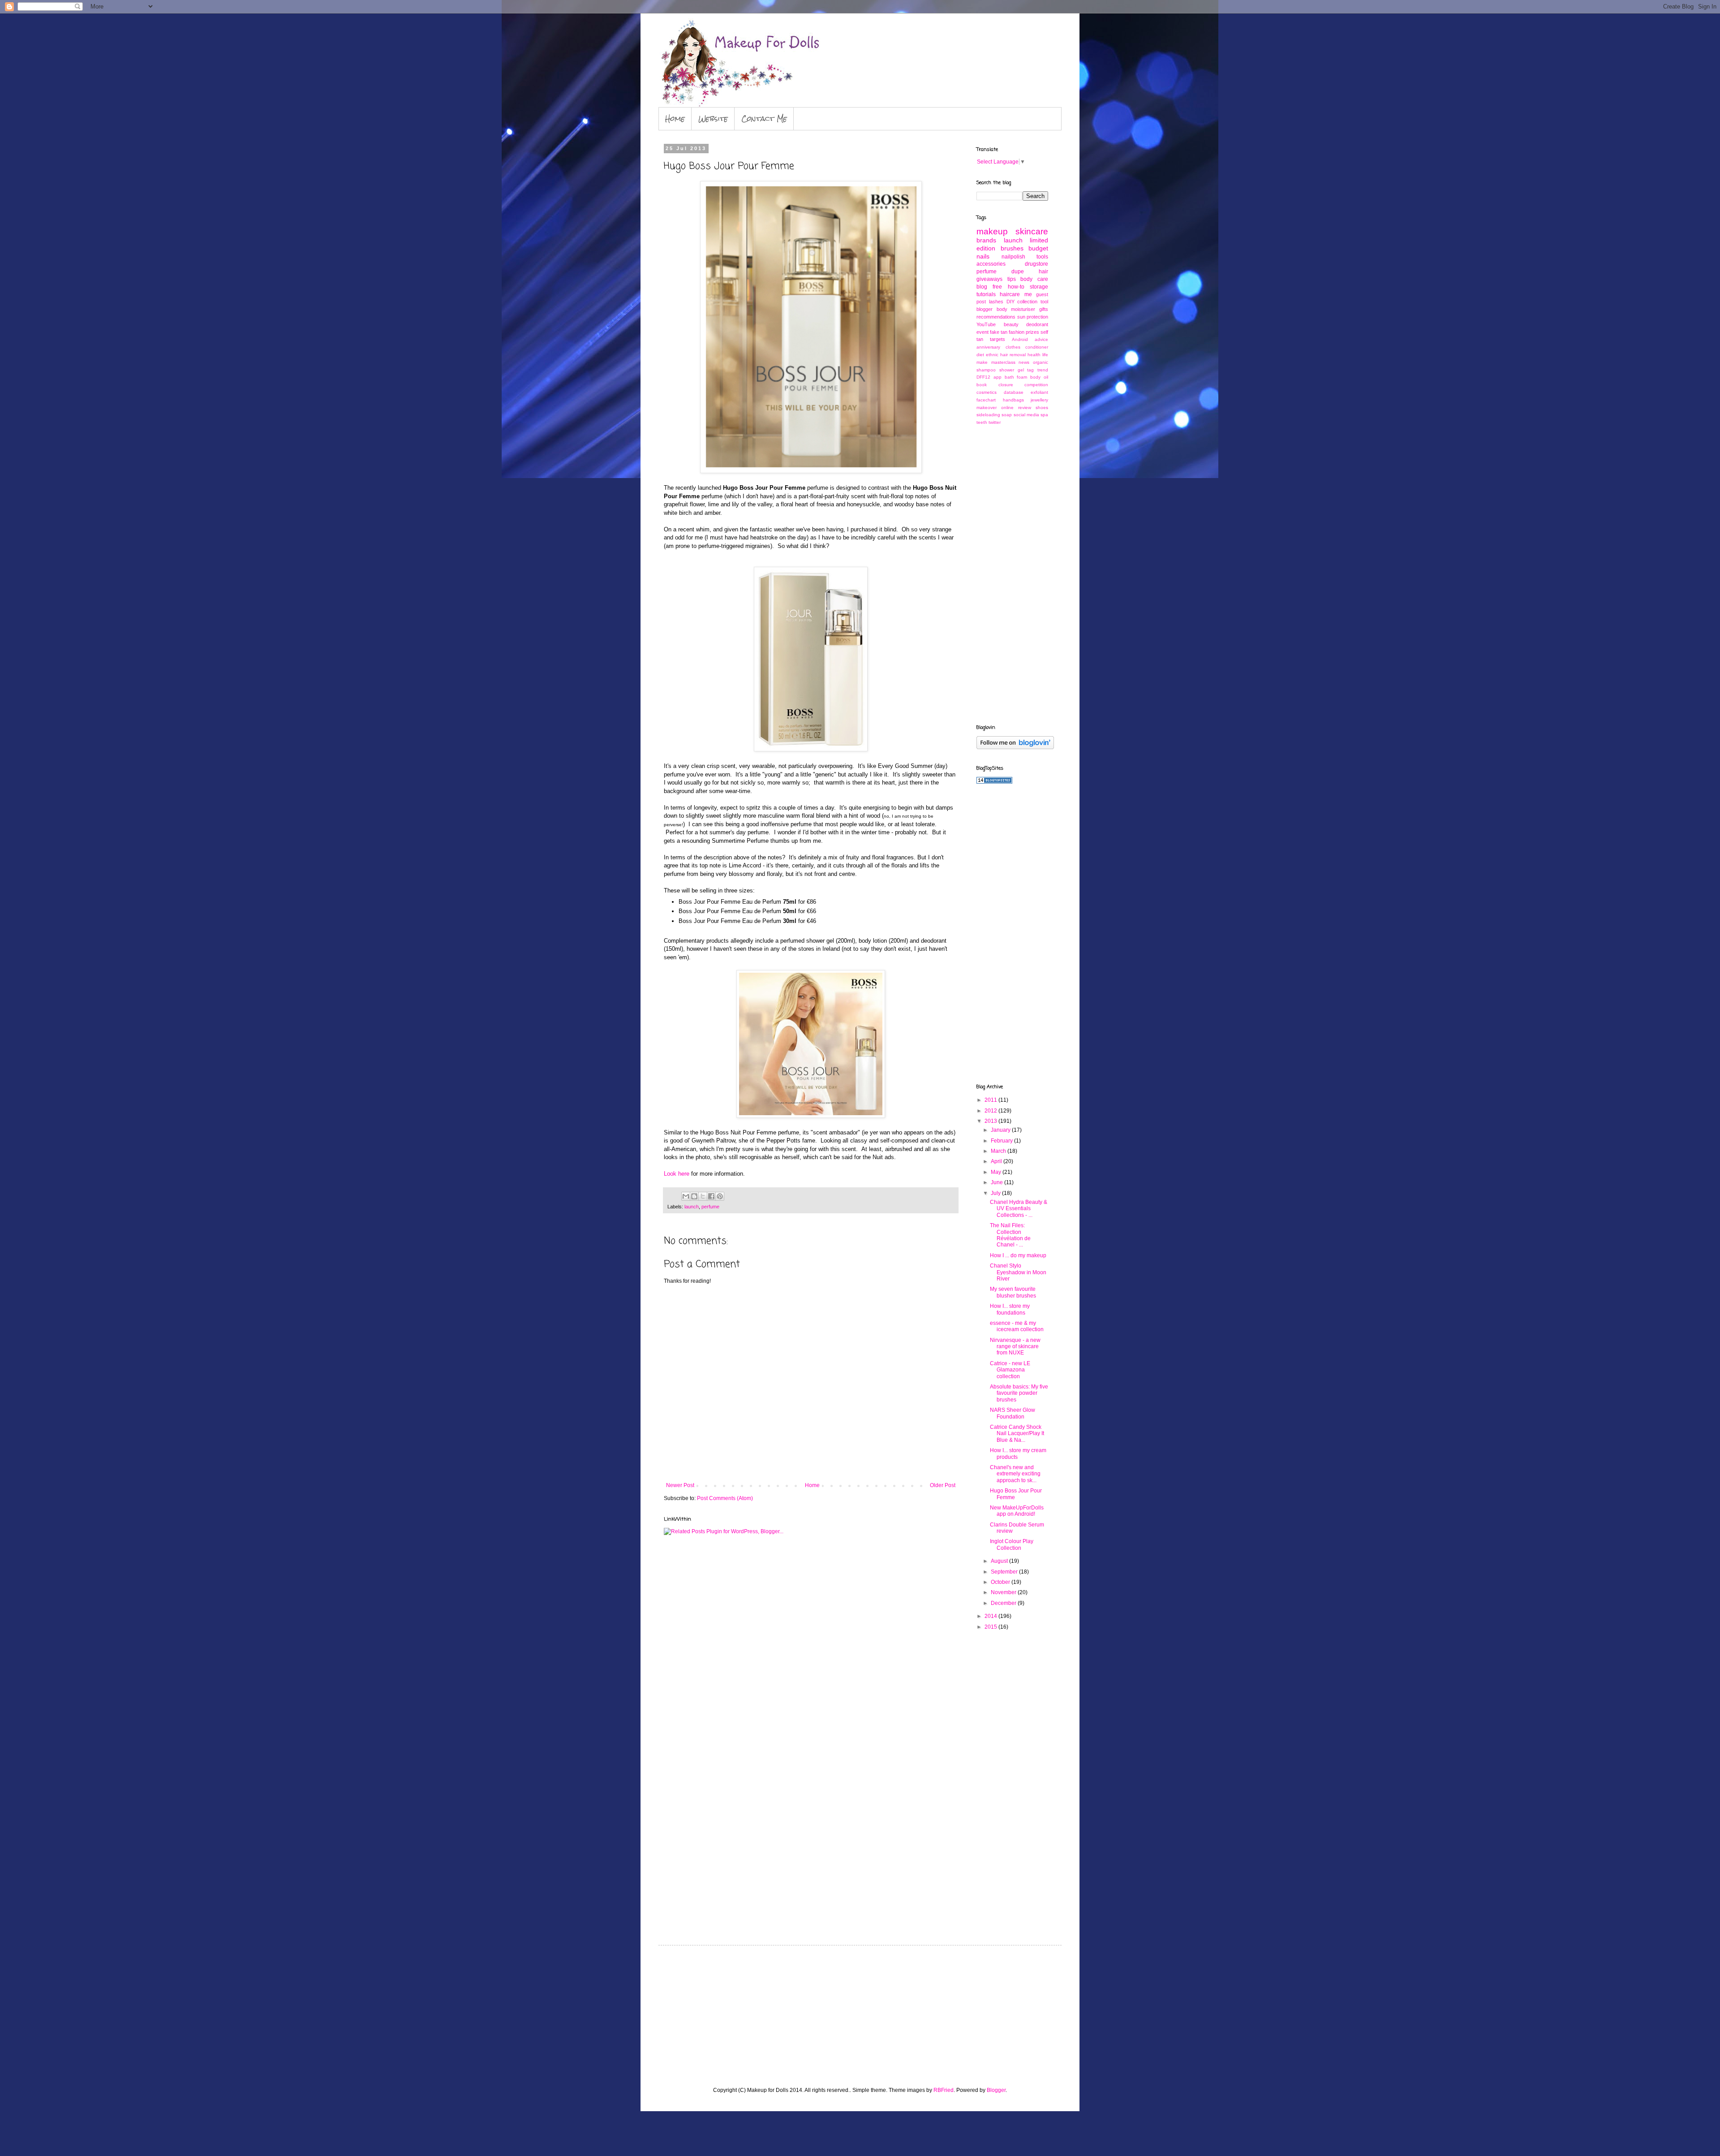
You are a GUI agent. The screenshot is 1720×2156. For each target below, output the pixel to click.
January (1001, 1130)
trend (1043, 370)
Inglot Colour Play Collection (1012, 1544)
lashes (996, 302)
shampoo (986, 370)
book (982, 385)
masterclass (1003, 362)
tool (1044, 302)
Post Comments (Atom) (725, 1498)
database (1014, 392)
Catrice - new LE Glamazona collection (1010, 1370)
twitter (995, 422)
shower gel (1012, 370)
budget (1038, 248)
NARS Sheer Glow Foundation (1013, 1413)
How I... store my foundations (1010, 1309)
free (997, 287)
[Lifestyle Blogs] (994, 782)
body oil (1039, 377)
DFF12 (983, 377)
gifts (1044, 309)
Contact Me (764, 119)
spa (1044, 415)
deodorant (1037, 324)
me (1028, 294)
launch (692, 1207)
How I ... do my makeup (1018, 1255)
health (1034, 355)
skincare (1032, 231)
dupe (1018, 272)
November (1004, 1592)
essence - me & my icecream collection (1017, 1326)
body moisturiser (1016, 309)
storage (1039, 287)
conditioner (1037, 347)
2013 (991, 1121)
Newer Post (680, 1485)
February (1002, 1141)
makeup (992, 231)
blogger (985, 309)
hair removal (1013, 355)
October (1001, 1582)
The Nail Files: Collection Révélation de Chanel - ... (1010, 1235)
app (998, 377)
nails (983, 256)
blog (982, 287)
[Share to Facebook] (711, 1196)
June (998, 1182)
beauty (1011, 324)
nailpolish (1013, 257)
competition (1036, 385)
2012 (991, 1111)
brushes (1012, 248)
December (1004, 1603)
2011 (991, 1100)
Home (675, 119)
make (982, 362)
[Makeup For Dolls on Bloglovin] (1015, 747)
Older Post (943, 1485)
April (997, 1161)
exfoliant (1039, 392)
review (1025, 407)
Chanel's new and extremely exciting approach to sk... (1015, 1474)
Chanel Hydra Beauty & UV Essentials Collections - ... (1019, 1209)
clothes (1013, 347)
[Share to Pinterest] (720, 1196)
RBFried (944, 2090)
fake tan (999, 332)
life (1045, 355)
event (983, 332)
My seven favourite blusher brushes (1013, 1292)
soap (1007, 415)
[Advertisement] (1012, 574)
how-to (1016, 287)
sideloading (988, 415)
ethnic (992, 355)
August (1000, 1561)
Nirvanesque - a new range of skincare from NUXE (1015, 1347)
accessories (991, 264)
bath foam (1016, 377)
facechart (986, 400)
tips (1012, 279)
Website (713, 119)
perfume (710, 1207)
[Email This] (686, 1196)
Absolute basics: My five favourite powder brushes (1019, 1393)
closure (1006, 385)
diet (980, 355)
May (997, 1172)
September (1005, 1572)
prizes (1032, 332)
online (1007, 407)
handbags (1013, 400)
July (996, 1193)
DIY (1010, 302)
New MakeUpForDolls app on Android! (1017, 1511)
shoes (1042, 407)
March (999, 1151)
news (1024, 362)
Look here (677, 1174)
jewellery (1039, 400)
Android (1020, 339)
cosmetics (987, 392)
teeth (982, 422)
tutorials (986, 294)
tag (1030, 370)
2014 (991, 1616)
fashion (1017, 332)
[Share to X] (703, 1196)
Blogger (996, 2090)
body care (1034, 279)
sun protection (1033, 317)
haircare (1010, 294)
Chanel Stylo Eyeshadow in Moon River (1018, 1272)
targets (998, 339)
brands (986, 240)
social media (1026, 415)
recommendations (996, 317)
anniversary (988, 347)
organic (1041, 362)
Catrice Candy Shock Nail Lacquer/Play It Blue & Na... (1017, 1434)
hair (1043, 272)
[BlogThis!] (694, 1196)
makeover (987, 407)
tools (1042, 257)
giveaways (989, 279)
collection (1027, 302)
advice (1041, 339)
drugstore (1036, 264)
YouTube (986, 324)
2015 (991, 1627)
